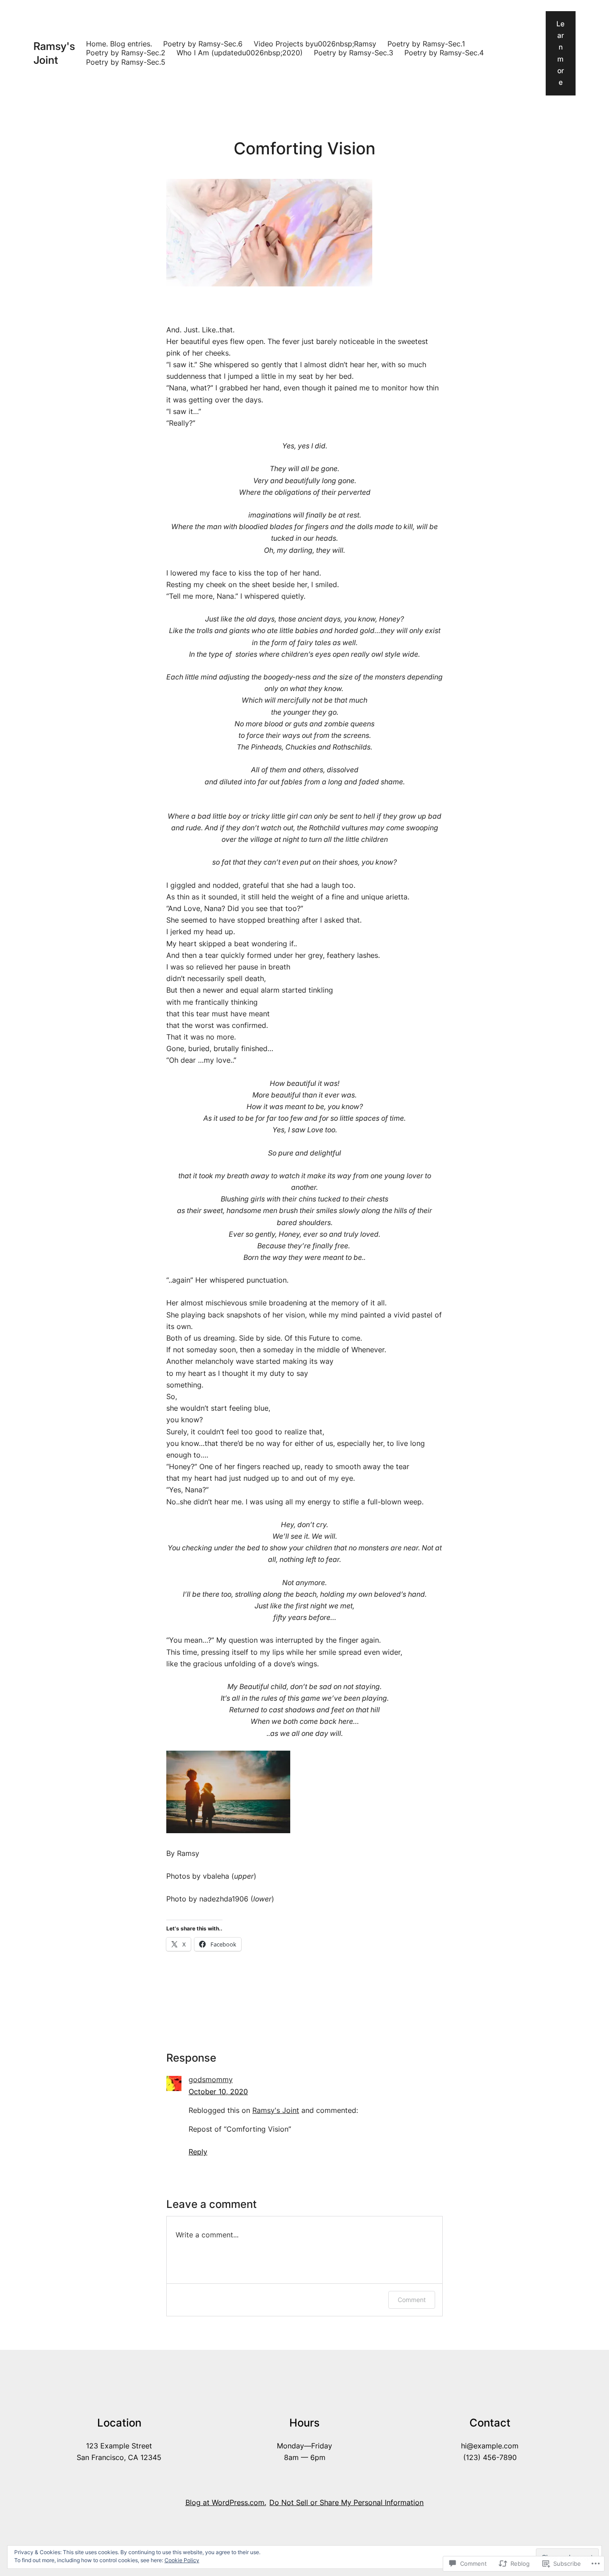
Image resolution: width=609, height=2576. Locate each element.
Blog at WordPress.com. (226, 2503)
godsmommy (211, 2080)
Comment (412, 2300)
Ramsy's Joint (54, 53)
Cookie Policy (182, 2560)
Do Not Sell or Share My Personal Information (346, 2503)
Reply (198, 2152)
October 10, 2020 (218, 2092)
